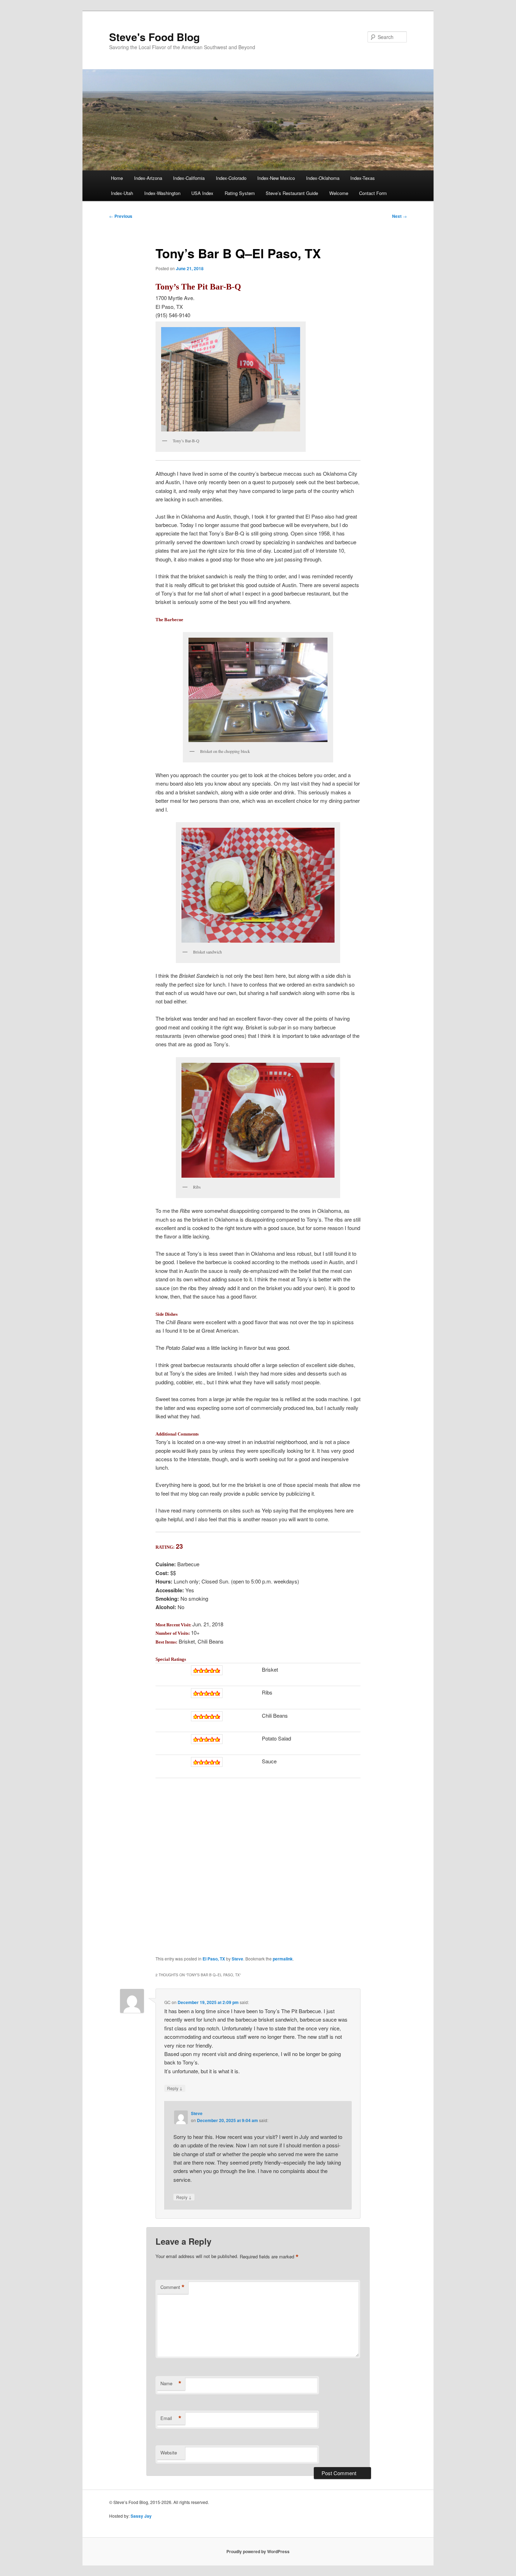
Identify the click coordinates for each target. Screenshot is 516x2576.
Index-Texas (363, 178)
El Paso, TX (214, 1959)
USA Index (202, 193)
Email (171, 2418)
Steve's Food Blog (154, 37)
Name (171, 2383)
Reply (175, 2088)
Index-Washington (162, 193)
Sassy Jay (141, 2516)
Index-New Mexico (276, 178)
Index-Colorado (231, 178)
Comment (173, 2287)
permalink (283, 1959)
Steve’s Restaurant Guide (292, 193)
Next (399, 216)
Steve (237, 1959)
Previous (121, 216)
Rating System (240, 193)
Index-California (189, 178)
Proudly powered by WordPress (258, 2551)
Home (117, 178)
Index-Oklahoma (323, 178)
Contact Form (373, 193)
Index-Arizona (148, 178)
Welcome (339, 193)
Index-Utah (122, 193)
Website (169, 2453)
